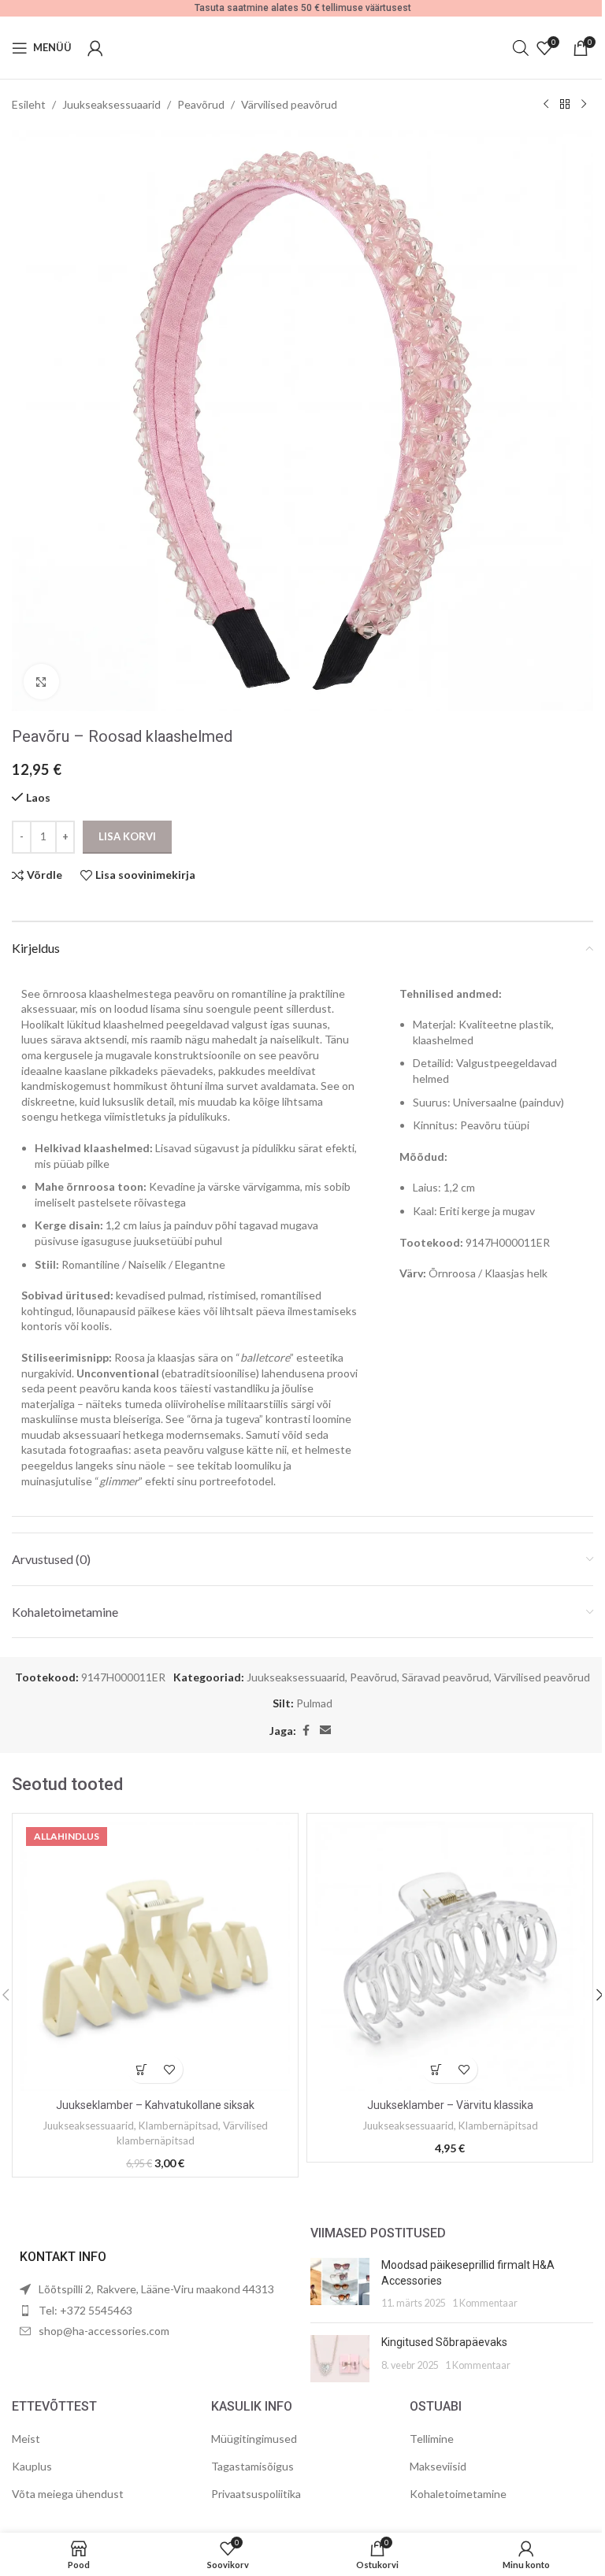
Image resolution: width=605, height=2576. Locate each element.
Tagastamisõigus (252, 2466)
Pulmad (314, 1703)
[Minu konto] (95, 48)
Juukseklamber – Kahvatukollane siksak (155, 2105)
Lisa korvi (127, 836)
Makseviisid (438, 2466)
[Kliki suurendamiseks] (41, 682)
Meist (26, 2439)
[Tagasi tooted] (565, 105)
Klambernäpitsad (178, 2126)
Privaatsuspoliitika (256, 2494)
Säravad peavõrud (445, 1677)
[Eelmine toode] (546, 105)
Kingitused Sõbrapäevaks (444, 2342)
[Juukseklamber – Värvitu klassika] (450, 1956)
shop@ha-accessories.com (104, 2331)
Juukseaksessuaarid (111, 104)
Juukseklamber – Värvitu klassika (450, 2105)
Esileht (29, 104)
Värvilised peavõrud (289, 104)
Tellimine (432, 2439)
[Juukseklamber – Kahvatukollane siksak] (155, 1956)
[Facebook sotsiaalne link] (306, 1731)
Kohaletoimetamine (458, 2494)
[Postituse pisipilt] (340, 2284)
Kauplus (32, 2466)
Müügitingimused (254, 2439)
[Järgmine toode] (584, 105)
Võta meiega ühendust (68, 2494)
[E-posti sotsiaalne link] (325, 1731)
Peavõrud (201, 104)
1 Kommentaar (485, 2303)
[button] (141, 2069)
